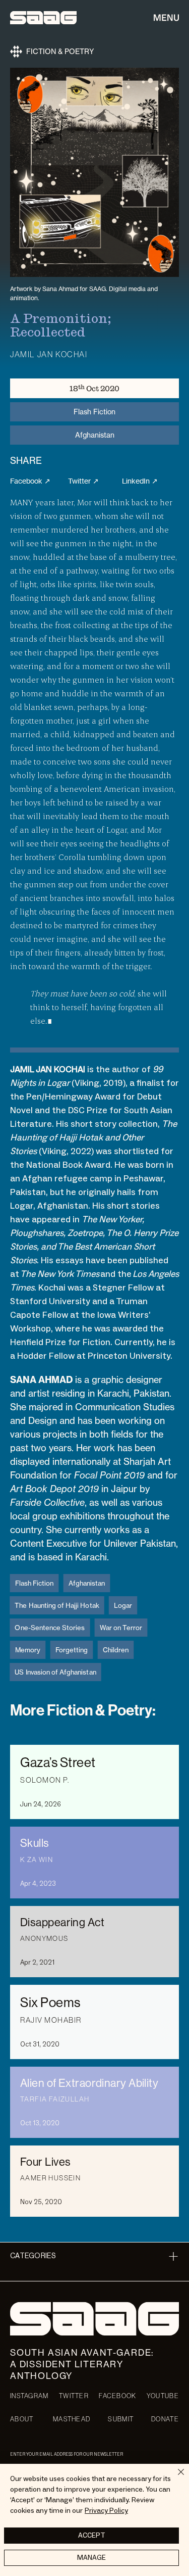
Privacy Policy (106, 2511)
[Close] (175, 2478)
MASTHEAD (72, 2419)
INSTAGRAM (29, 2396)
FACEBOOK (117, 2396)
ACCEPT (92, 2536)
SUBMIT (121, 2419)
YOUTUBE (163, 2396)
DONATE (165, 2419)
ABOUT (22, 2419)
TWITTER (74, 2396)
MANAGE (91, 2558)
